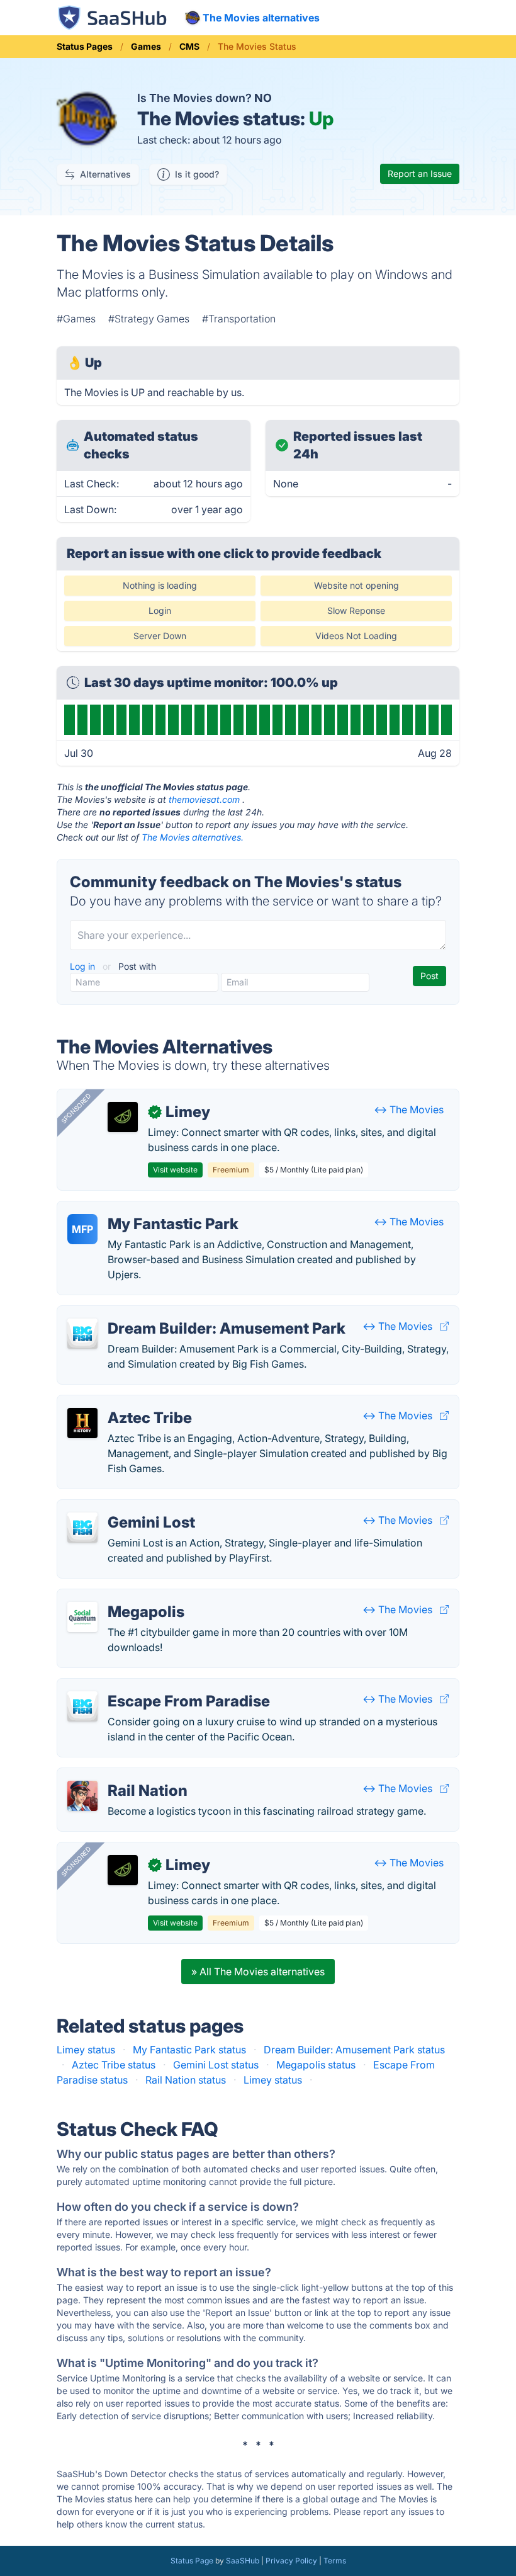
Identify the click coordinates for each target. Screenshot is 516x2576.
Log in (84, 966)
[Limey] (123, 1117)
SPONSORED (76, 1108)
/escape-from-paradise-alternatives (152, 1686)
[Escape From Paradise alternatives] (82, 1706)
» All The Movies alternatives (258, 1972)
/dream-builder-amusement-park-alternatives (174, 1314)
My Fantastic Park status (189, 2050)
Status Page (192, 2561)
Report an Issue (420, 173)
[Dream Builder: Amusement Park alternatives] (82, 1334)
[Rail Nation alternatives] (82, 1796)
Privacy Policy (291, 2561)
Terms (335, 2561)
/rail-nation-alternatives (122, 1776)
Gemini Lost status (216, 2065)
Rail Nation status (186, 2080)
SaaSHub (243, 2561)
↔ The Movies (409, 1109)
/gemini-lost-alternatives (125, 1507)
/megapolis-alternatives (123, 1597)
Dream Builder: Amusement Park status (354, 2050)
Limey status (86, 2050)
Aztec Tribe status (114, 2065)
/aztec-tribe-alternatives (124, 1403)
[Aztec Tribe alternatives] (82, 1423)
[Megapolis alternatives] (82, 1617)
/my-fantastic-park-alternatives (140, 1209)
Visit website (175, 1170)
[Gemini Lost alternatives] (82, 1528)
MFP (82, 1229)
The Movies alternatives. (193, 837)
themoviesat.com (204, 799)
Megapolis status (316, 2065)
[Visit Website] (444, 1326)
